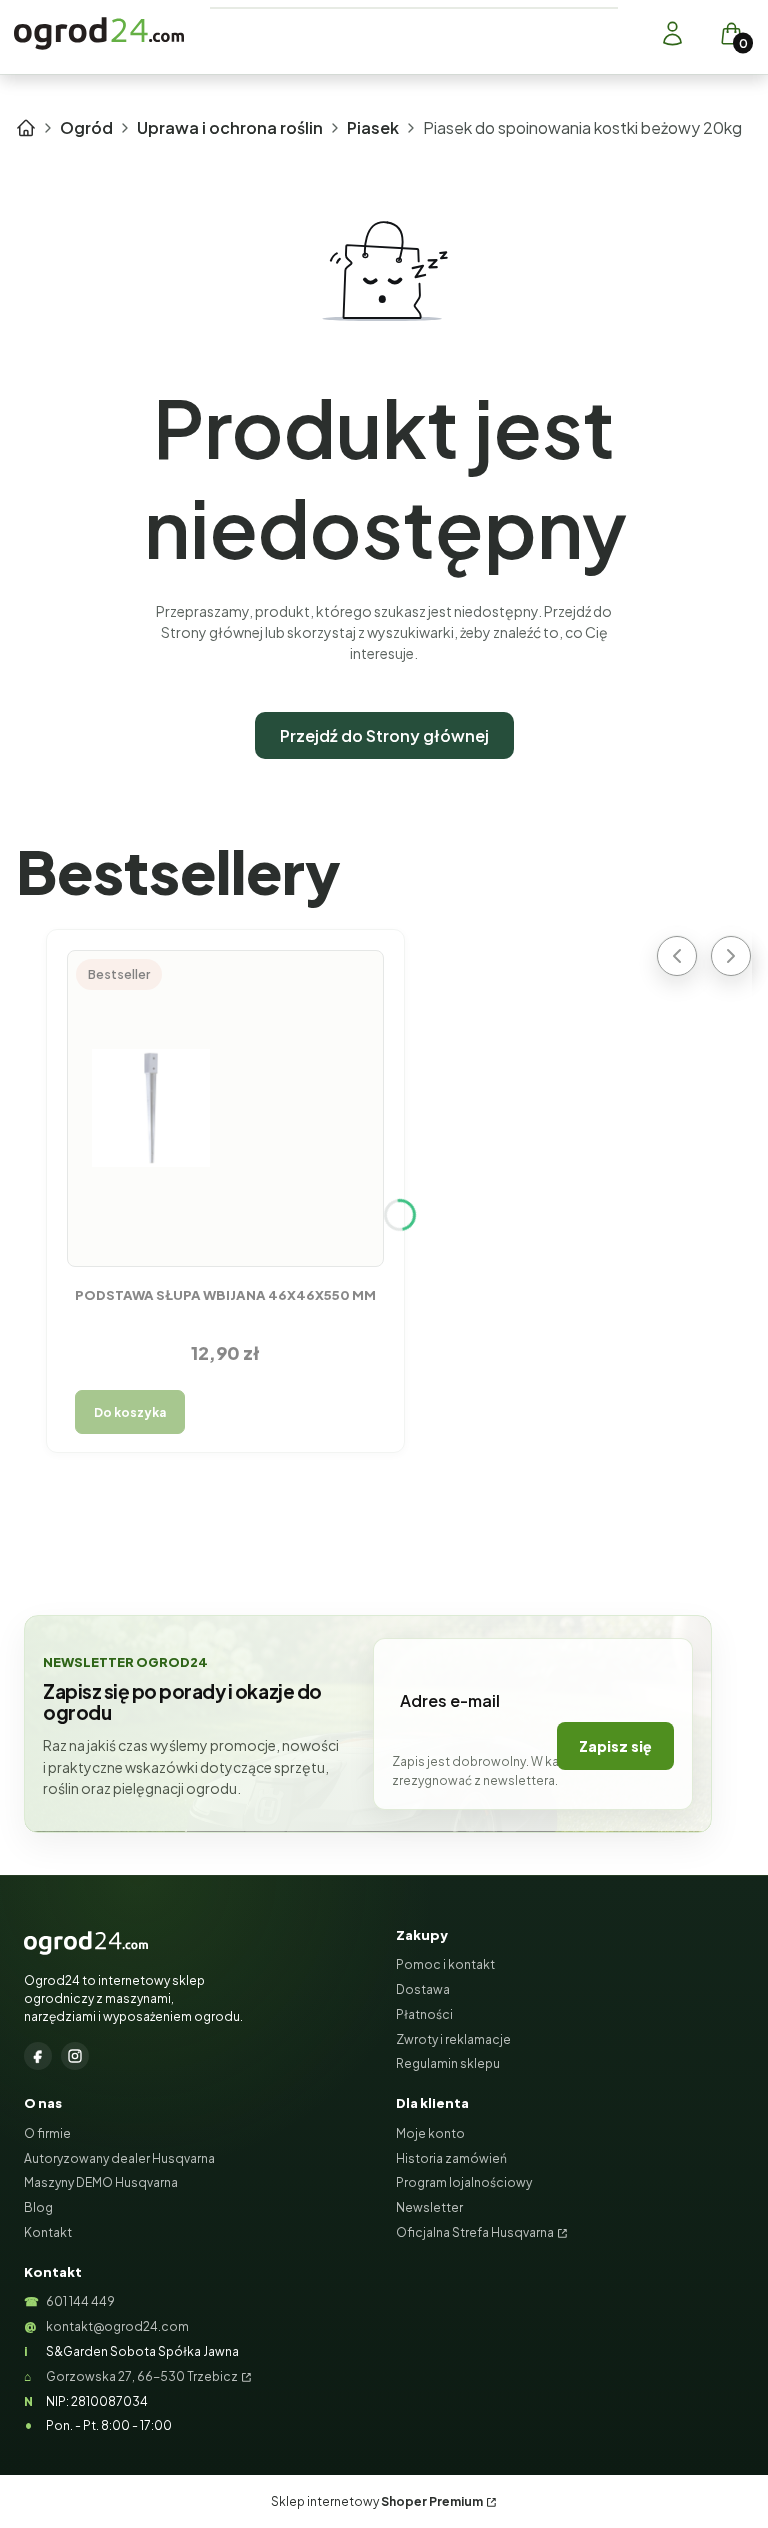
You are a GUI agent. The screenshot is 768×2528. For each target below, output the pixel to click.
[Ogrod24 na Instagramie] (75, 2056)
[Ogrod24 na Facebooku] (38, 2056)
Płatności (424, 2014)
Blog (38, 2207)
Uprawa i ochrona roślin (230, 127)
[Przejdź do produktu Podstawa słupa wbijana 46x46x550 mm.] (226, 1108)
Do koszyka (130, 1412)
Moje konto (430, 2133)
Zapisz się (615, 1746)
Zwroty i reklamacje (453, 2039)
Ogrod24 (26, 128)
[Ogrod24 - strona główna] (86, 1943)
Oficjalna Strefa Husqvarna (475, 2232)
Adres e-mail (450, 1700)
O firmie (47, 2133)
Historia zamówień (451, 2158)
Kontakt (48, 2232)
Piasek (373, 127)
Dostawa (423, 1989)
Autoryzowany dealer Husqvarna (119, 2158)
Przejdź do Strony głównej (384, 735)
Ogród (86, 127)
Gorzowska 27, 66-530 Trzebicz (142, 2376)
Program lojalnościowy (464, 2182)
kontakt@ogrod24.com (117, 2326)
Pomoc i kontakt (445, 1964)
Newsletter (429, 2207)
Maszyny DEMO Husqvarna (101, 2182)
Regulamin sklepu (448, 2063)
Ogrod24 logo (99, 33)
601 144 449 (80, 2301)
